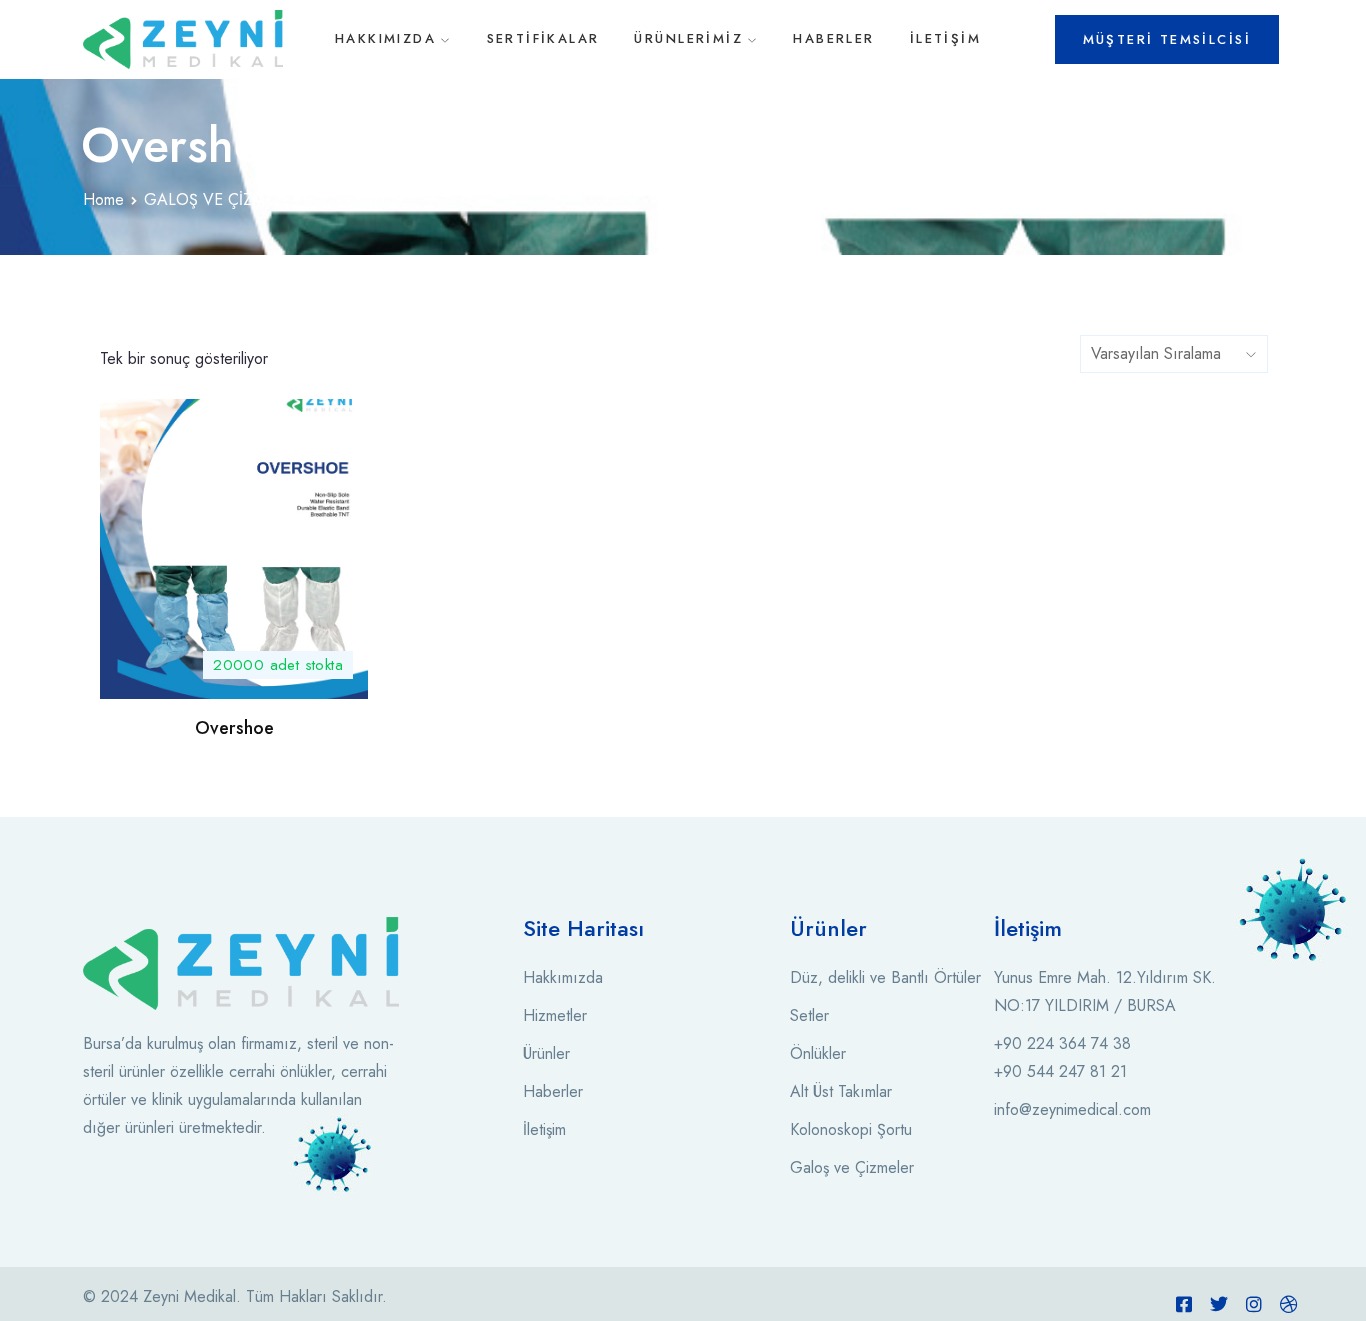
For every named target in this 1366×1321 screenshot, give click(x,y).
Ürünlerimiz (688, 38)
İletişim (945, 38)
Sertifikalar (543, 38)
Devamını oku (234, 666)
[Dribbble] (1289, 1304)
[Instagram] (1254, 1304)
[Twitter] (1219, 1304)
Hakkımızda (385, 38)
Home (103, 199)
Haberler (833, 38)
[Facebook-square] (1184, 1304)
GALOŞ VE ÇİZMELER (222, 199)
